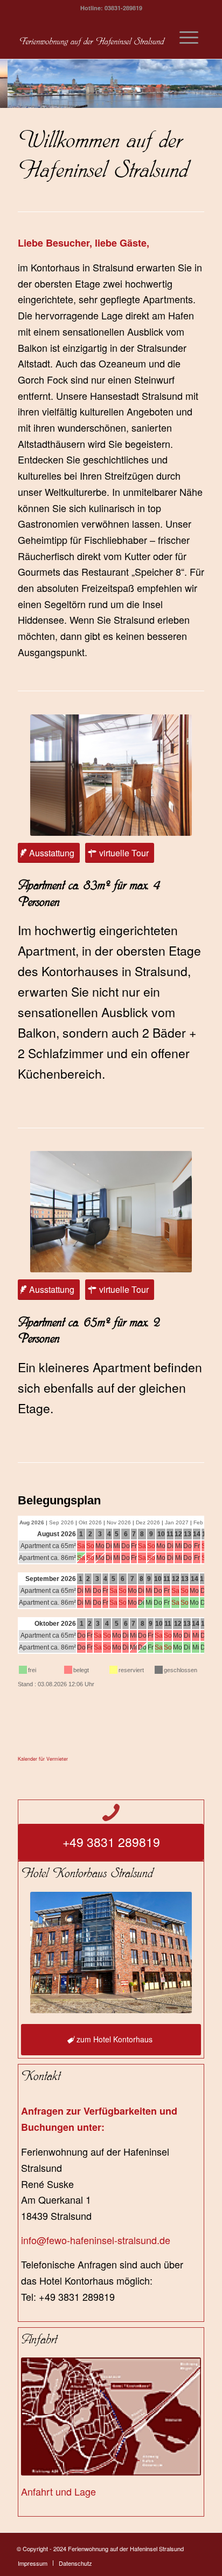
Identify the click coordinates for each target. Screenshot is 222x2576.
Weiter (213, 84)
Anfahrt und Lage (58, 2491)
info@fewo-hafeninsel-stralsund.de (96, 2240)
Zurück (9, 84)
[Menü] (189, 37)
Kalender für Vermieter (43, 1759)
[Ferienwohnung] (92, 37)
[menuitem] (189, 37)
